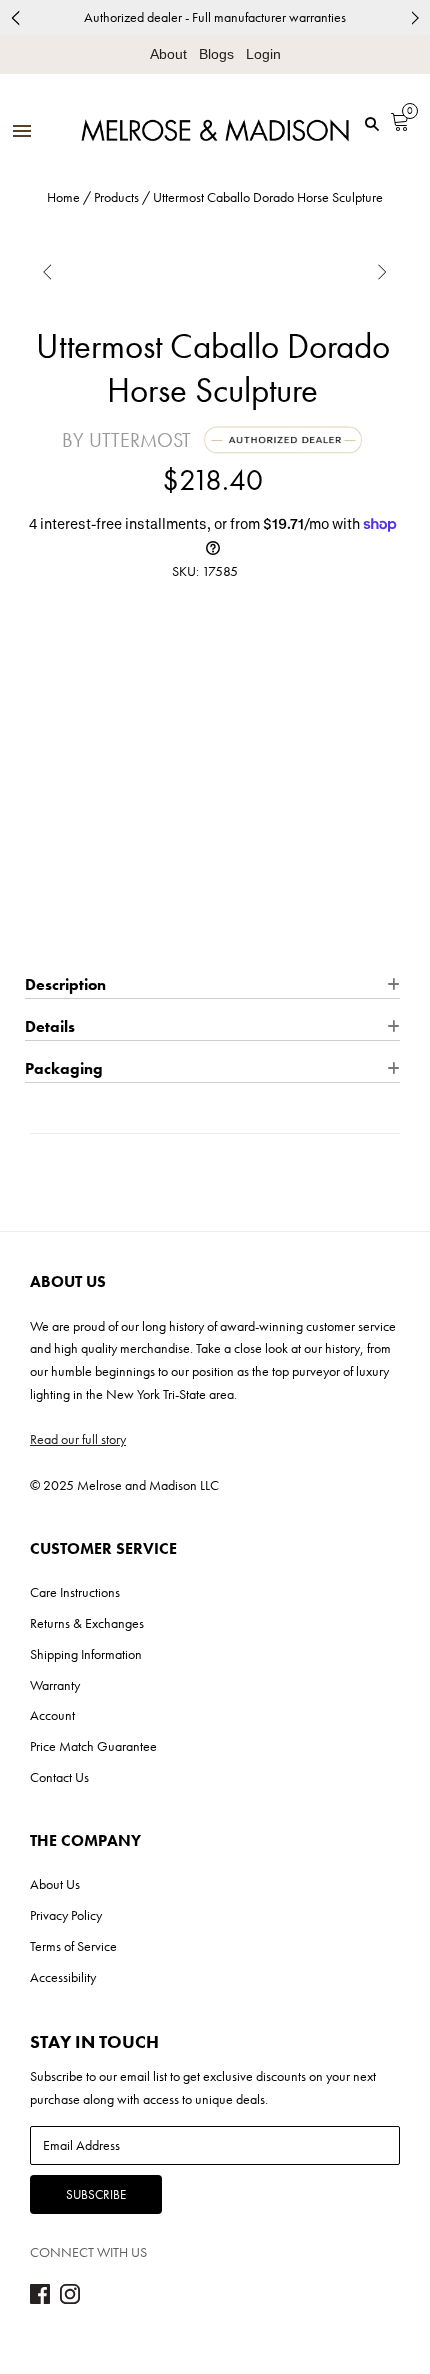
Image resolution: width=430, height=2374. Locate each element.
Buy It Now (212, 934)
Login (263, 54)
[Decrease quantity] (38, 782)
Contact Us (59, 1777)
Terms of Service (73, 1946)
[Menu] (22, 132)
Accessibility (63, 1977)
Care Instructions (75, 1592)
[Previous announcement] (15, 17)
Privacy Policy (66, 1915)
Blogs (216, 54)
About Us (55, 1884)
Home (63, 197)
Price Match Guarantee (93, 1746)
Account (52, 1715)
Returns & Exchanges (87, 1623)
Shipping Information (86, 1654)
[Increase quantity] (113, 782)
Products (116, 197)
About (168, 54)
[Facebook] (40, 2299)
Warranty (55, 1685)
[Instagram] (70, 2299)
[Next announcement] (415, 17)
